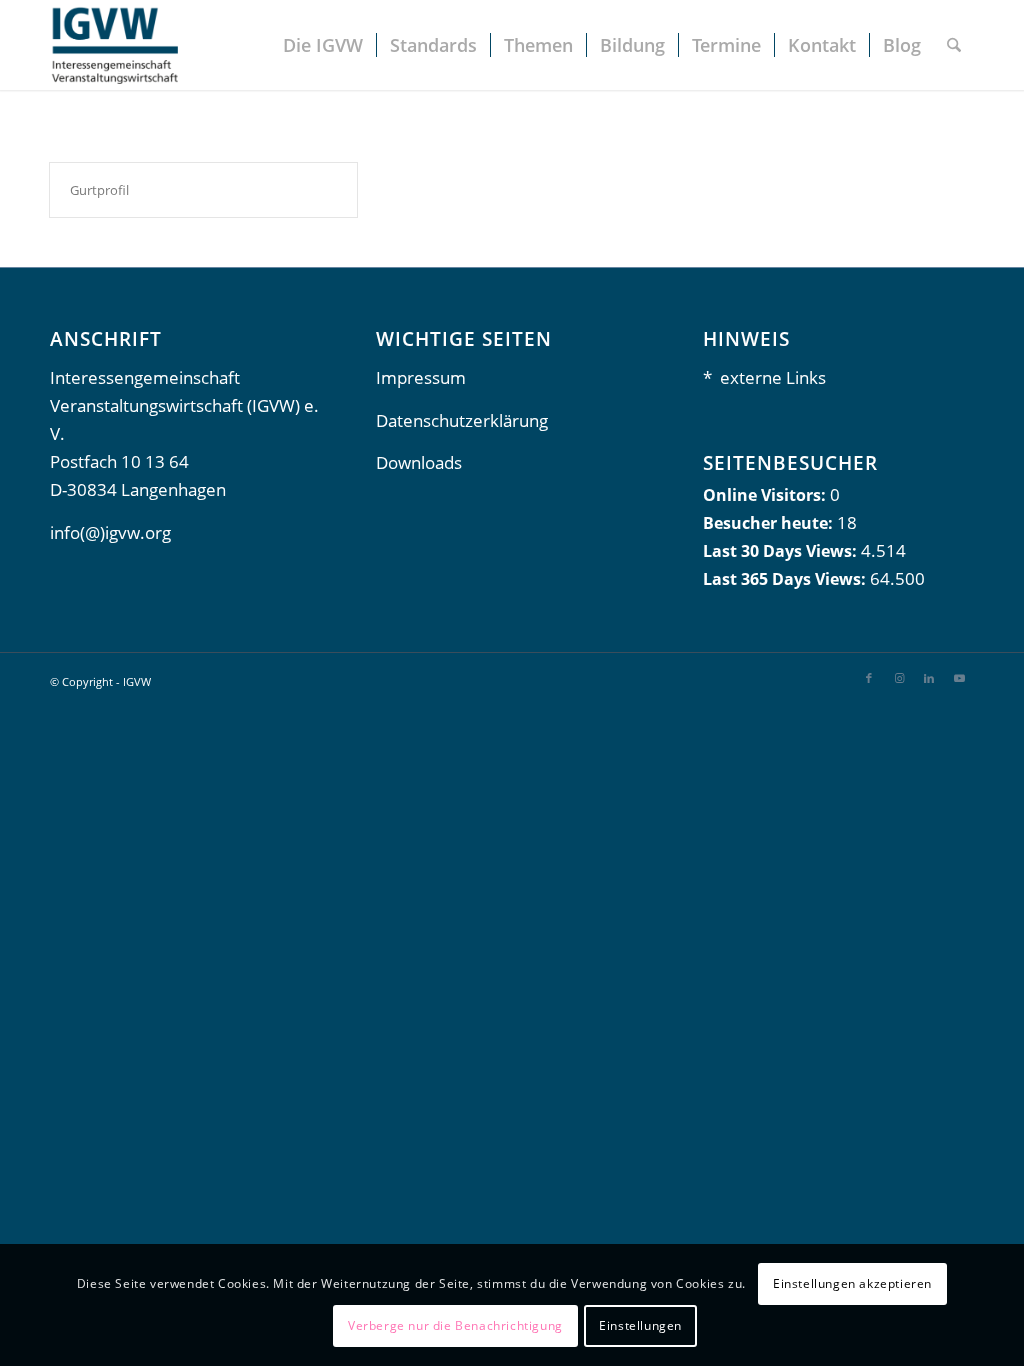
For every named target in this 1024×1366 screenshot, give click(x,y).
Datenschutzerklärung (462, 420)
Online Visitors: (766, 495)
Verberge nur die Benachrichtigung (455, 1325)
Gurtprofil (99, 190)
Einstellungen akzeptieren (852, 1283)
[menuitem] (323, 45)
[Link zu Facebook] (869, 678)
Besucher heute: (770, 523)
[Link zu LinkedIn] (929, 678)
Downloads (419, 462)
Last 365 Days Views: (786, 579)
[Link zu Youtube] (959, 678)
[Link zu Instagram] (899, 678)
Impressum (421, 377)
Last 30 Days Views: (782, 551)
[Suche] (954, 45)
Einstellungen (640, 1325)
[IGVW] (114, 45)
